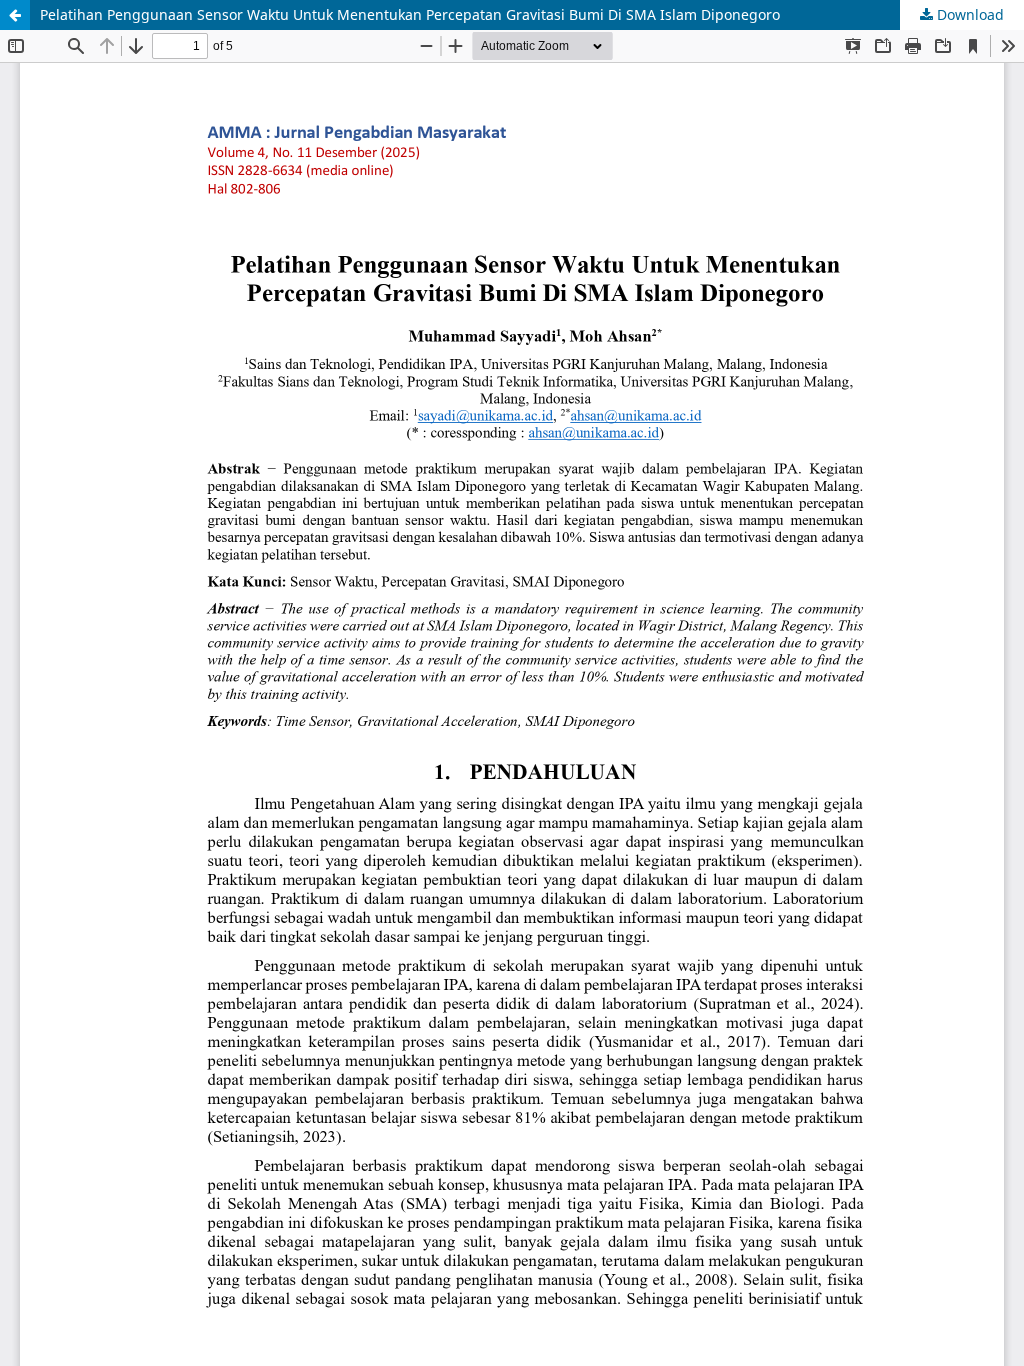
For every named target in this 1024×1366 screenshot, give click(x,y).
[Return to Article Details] (15, 15)
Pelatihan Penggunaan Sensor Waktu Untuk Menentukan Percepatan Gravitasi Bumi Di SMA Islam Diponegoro (410, 14)
